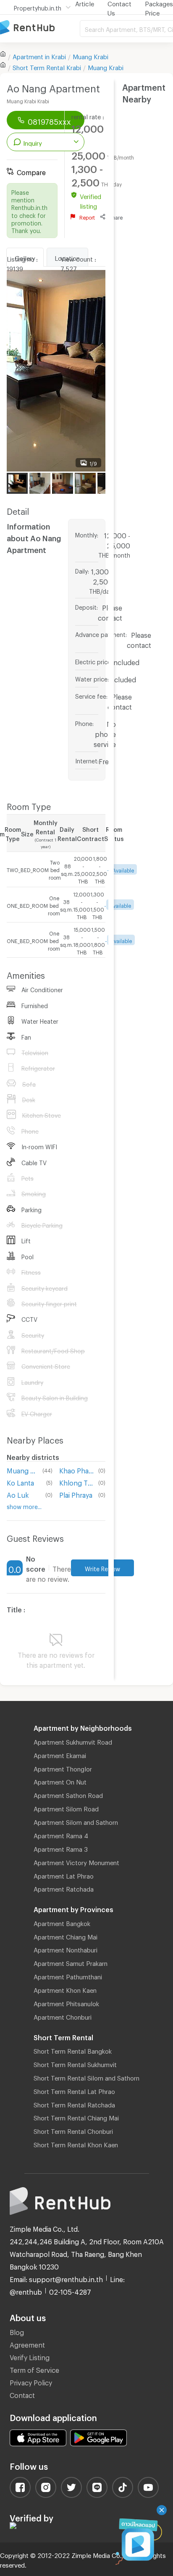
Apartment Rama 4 (61, 1834)
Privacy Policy (31, 2381)
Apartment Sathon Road (68, 1794)
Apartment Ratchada (64, 1888)
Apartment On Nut (60, 1781)
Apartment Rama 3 (61, 1848)
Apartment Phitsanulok (66, 2002)
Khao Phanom (77, 1469)
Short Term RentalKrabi (47, 66)
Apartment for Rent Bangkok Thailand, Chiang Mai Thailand (40, 28)
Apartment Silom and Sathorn (76, 1821)
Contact (22, 2394)
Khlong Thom (77, 1482)
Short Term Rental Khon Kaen (76, 2144)
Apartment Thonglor (63, 1768)
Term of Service (34, 2369)
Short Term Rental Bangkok (73, 2050)
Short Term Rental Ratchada (74, 2104)
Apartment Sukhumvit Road (73, 1741)
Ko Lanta (20, 1482)
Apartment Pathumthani (68, 1976)
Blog (17, 2331)
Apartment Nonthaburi (66, 1949)
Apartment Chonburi (63, 2016)
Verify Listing (30, 2356)
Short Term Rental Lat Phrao (74, 2090)
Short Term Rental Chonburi (73, 2130)
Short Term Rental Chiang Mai (76, 2117)
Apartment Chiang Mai (66, 1936)
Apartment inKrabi (39, 55)
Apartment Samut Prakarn (71, 1962)
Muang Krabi (90, 55)
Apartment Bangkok (62, 1922)
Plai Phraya (76, 1494)
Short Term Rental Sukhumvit (75, 2063)
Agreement (27, 2344)
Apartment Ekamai (60, 1754)
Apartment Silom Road (66, 1808)
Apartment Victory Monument (76, 1861)
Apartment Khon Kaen (65, 1989)
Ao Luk (18, 1494)
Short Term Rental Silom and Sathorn (86, 2077)
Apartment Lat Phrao (64, 1875)
